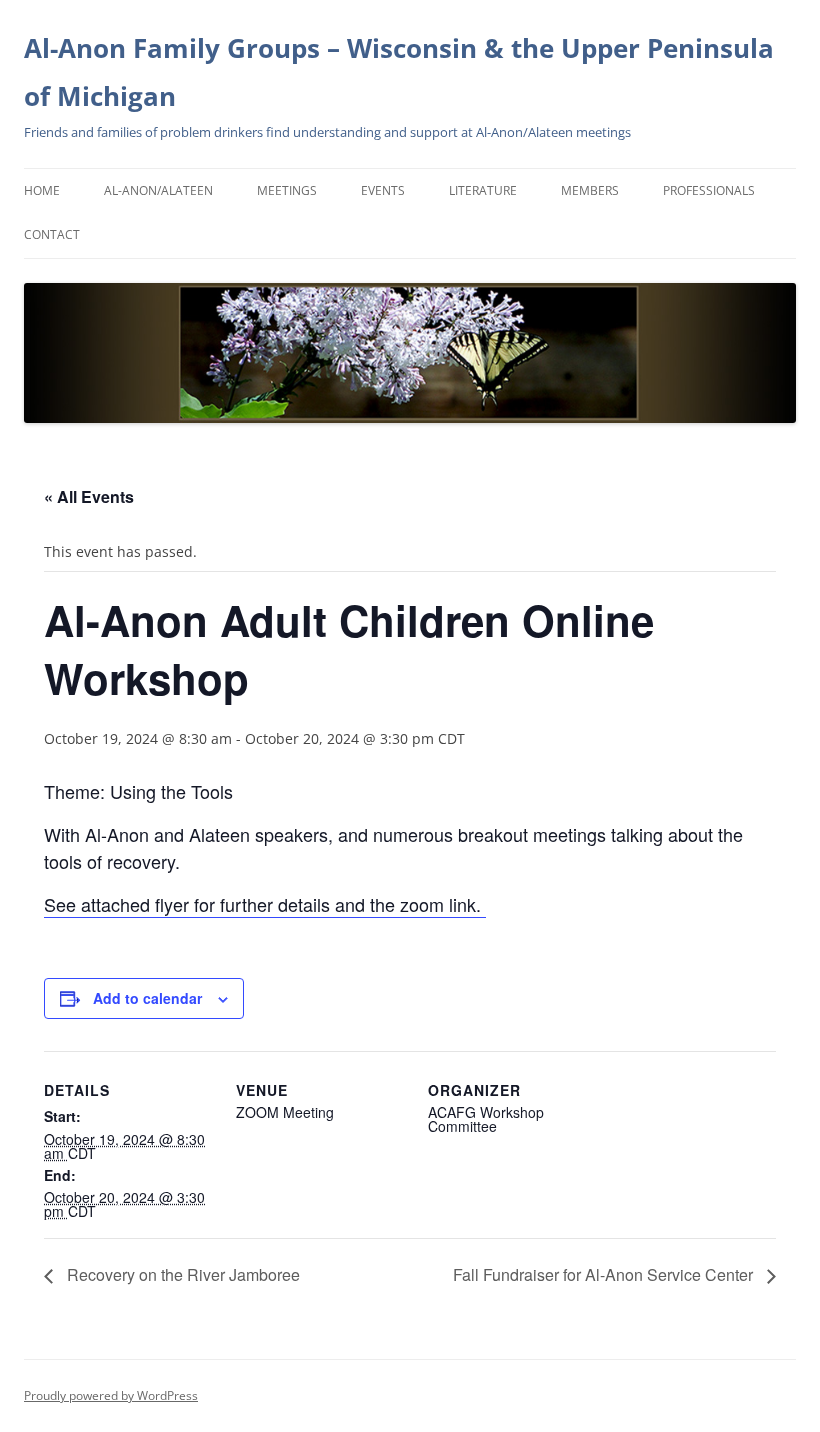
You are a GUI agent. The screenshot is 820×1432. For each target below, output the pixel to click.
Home (42, 190)
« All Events (89, 496)
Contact (52, 234)
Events (383, 190)
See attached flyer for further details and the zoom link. (265, 904)
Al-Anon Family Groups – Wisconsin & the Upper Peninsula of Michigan (399, 72)
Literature (483, 190)
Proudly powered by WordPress (111, 1395)
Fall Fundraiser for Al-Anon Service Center (605, 1274)
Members (590, 190)
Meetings (287, 190)
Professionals (709, 190)
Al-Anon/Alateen (158, 190)
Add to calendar (147, 998)
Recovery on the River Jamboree (181, 1274)
